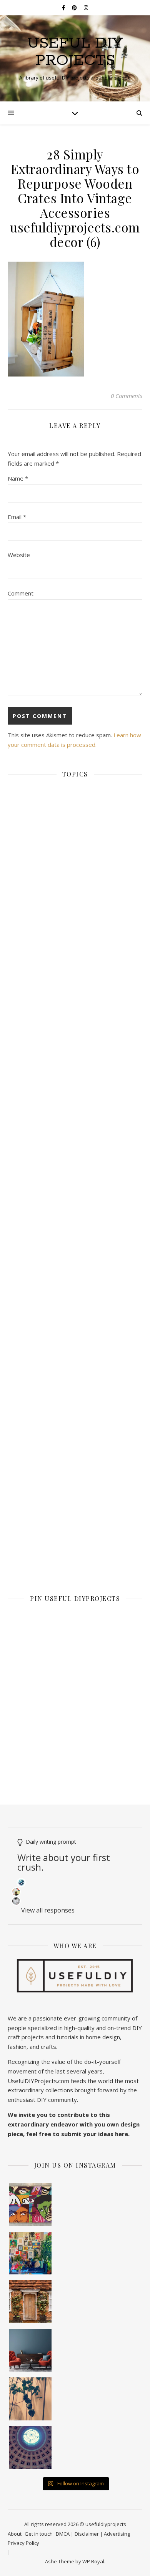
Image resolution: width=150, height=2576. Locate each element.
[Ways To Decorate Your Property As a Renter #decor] (30, 2253)
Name (18, 478)
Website (19, 555)
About (15, 2534)
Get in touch (39, 2534)
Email (17, 517)
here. (122, 2134)
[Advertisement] (75, 1098)
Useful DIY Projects (75, 52)
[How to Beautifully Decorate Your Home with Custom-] (30, 2204)
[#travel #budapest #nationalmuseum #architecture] (30, 2448)
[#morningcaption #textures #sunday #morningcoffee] (30, 2399)
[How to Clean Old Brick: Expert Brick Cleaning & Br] (30, 2302)
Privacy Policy (23, 2543)
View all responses (48, 1910)
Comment (21, 593)
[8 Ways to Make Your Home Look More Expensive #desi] (30, 2350)
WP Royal (93, 2561)
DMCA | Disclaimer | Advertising (93, 2534)
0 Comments (127, 396)
